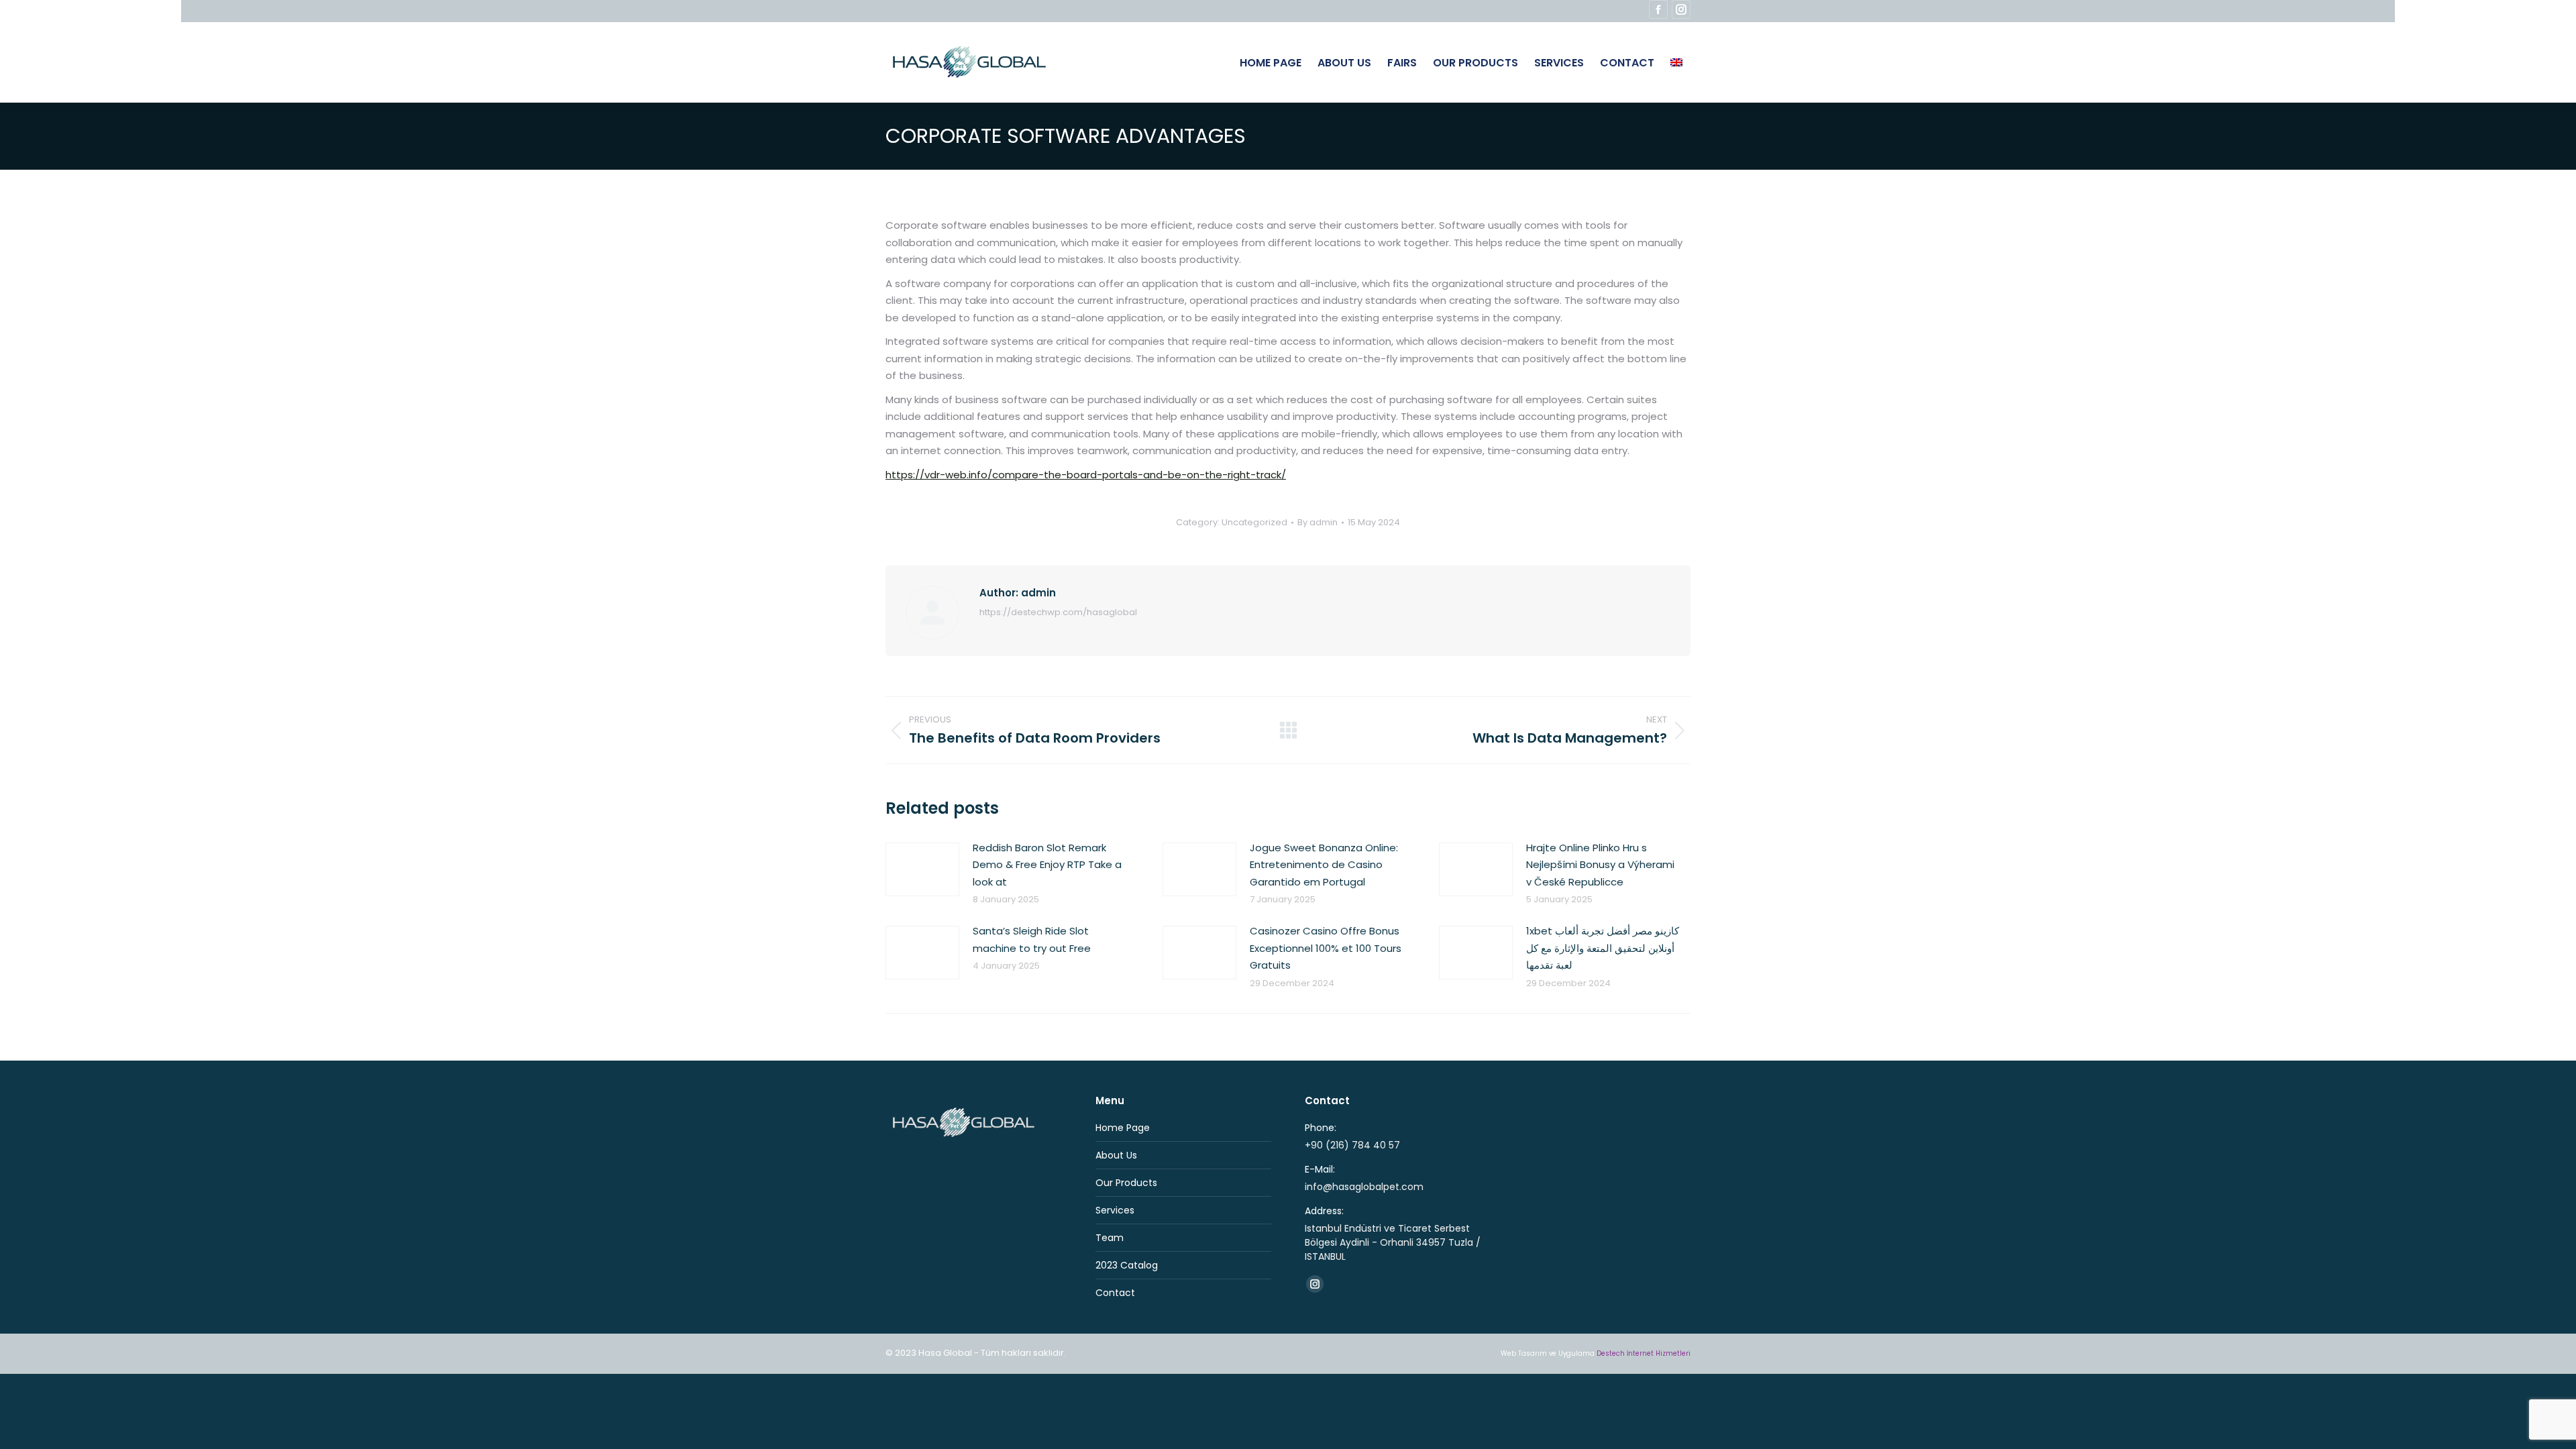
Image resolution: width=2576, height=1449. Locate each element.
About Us (1116, 1155)
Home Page (1123, 1128)
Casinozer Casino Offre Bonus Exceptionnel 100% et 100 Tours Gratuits (1326, 948)
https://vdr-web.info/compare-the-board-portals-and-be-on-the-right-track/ (1086, 475)
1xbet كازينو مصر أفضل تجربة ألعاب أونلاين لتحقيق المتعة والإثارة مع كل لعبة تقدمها (1603, 948)
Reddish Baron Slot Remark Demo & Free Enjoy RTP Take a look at (1047, 865)
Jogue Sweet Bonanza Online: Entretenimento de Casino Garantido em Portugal (1324, 865)
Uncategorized (1254, 522)
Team (1110, 1238)
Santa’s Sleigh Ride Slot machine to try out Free (1032, 940)
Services (1115, 1210)
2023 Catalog (1127, 1265)
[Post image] (922, 869)
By (1318, 523)
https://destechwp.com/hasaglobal (1058, 612)
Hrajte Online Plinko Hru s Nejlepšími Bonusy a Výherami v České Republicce (1600, 865)
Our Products (1126, 1183)
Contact (1115, 1293)
